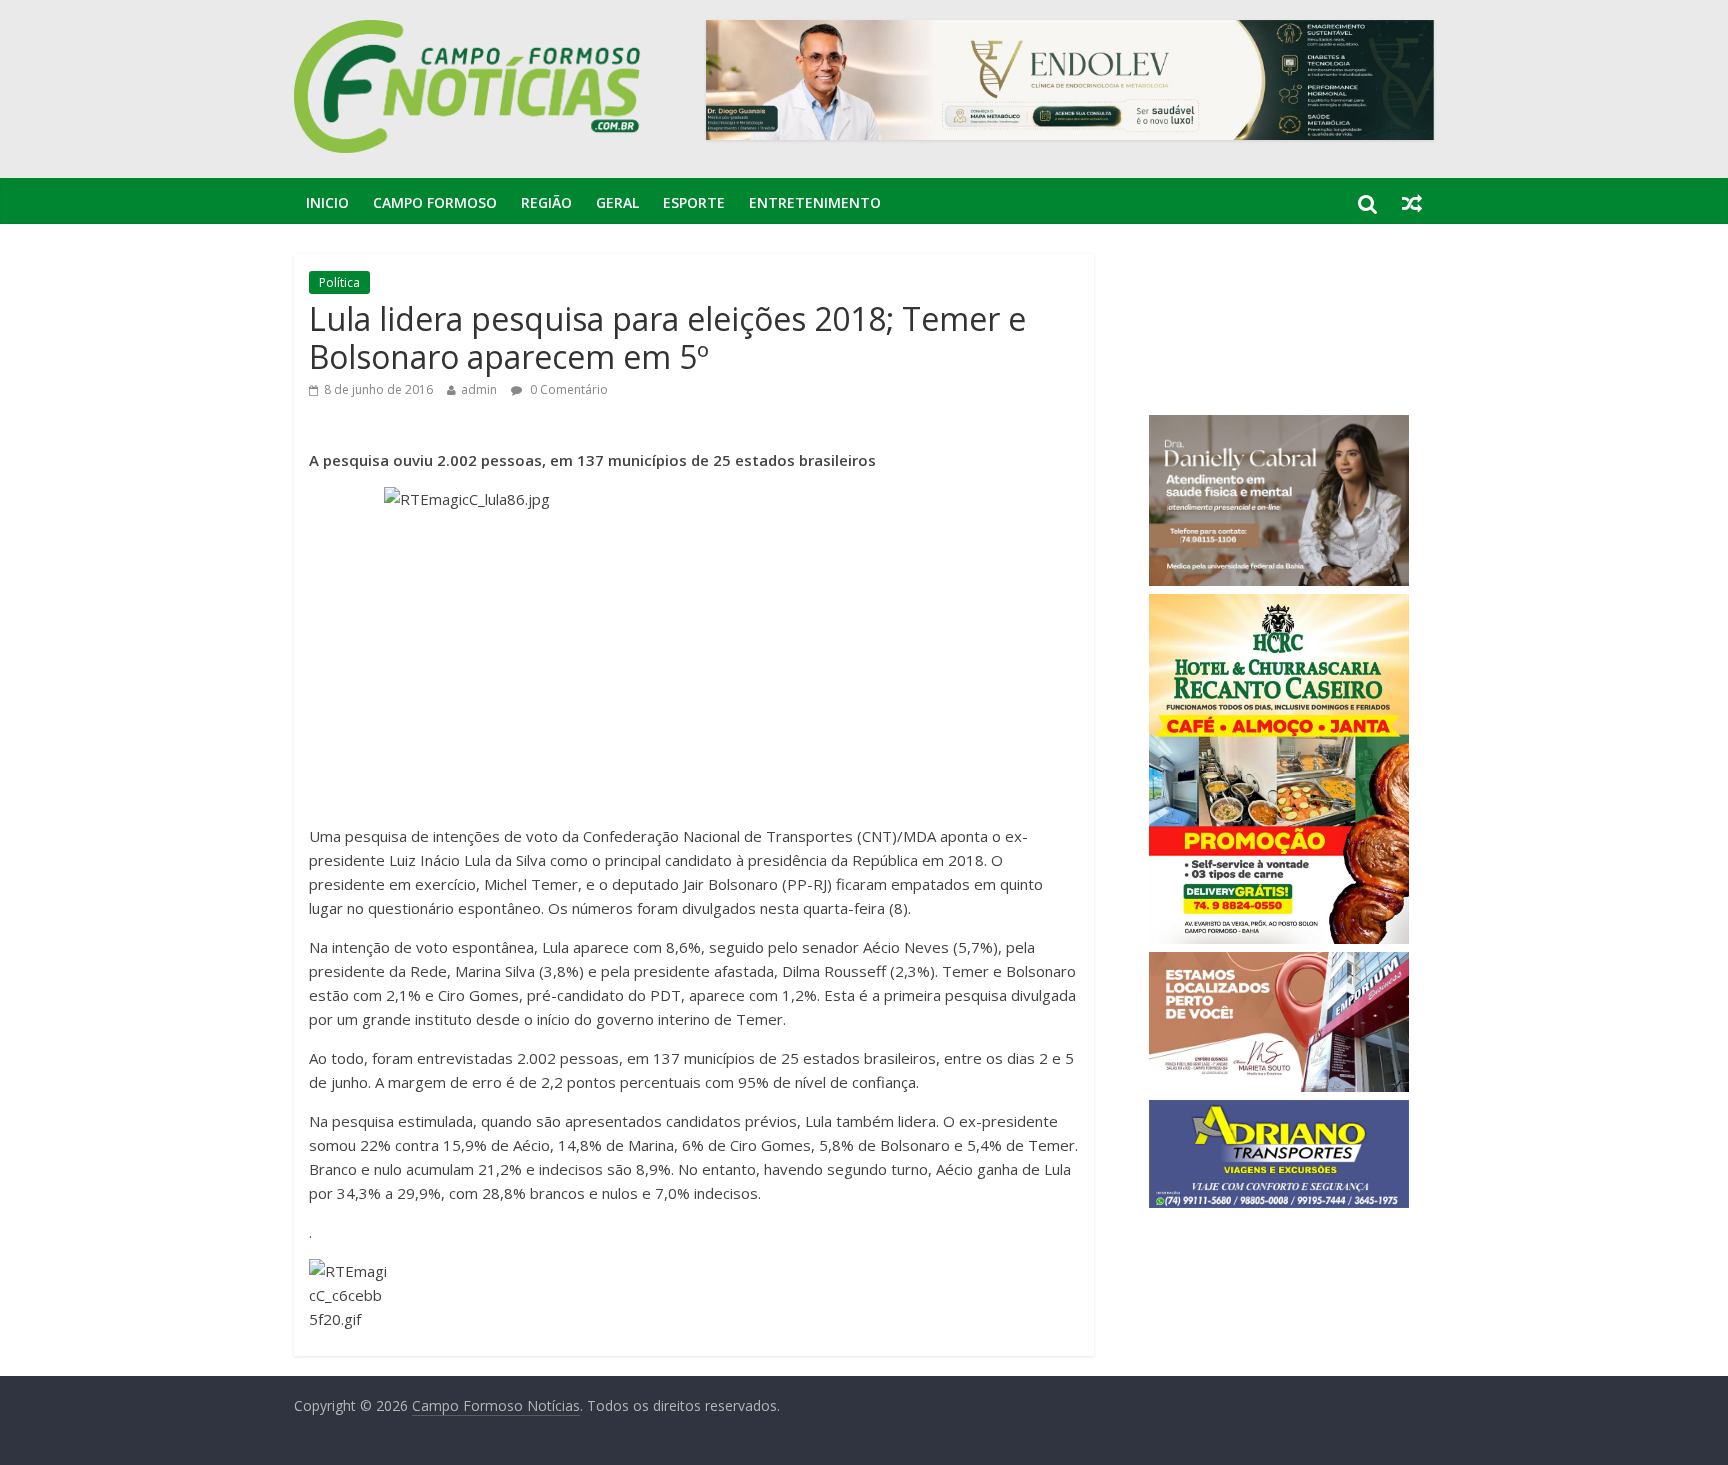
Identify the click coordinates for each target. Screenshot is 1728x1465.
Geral (617, 202)
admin (479, 389)
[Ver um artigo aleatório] (1412, 203)
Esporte (694, 202)
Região (546, 202)
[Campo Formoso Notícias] (469, 32)
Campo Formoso (435, 202)
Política (339, 282)
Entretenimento (815, 202)
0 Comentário (567, 389)
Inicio (327, 202)
